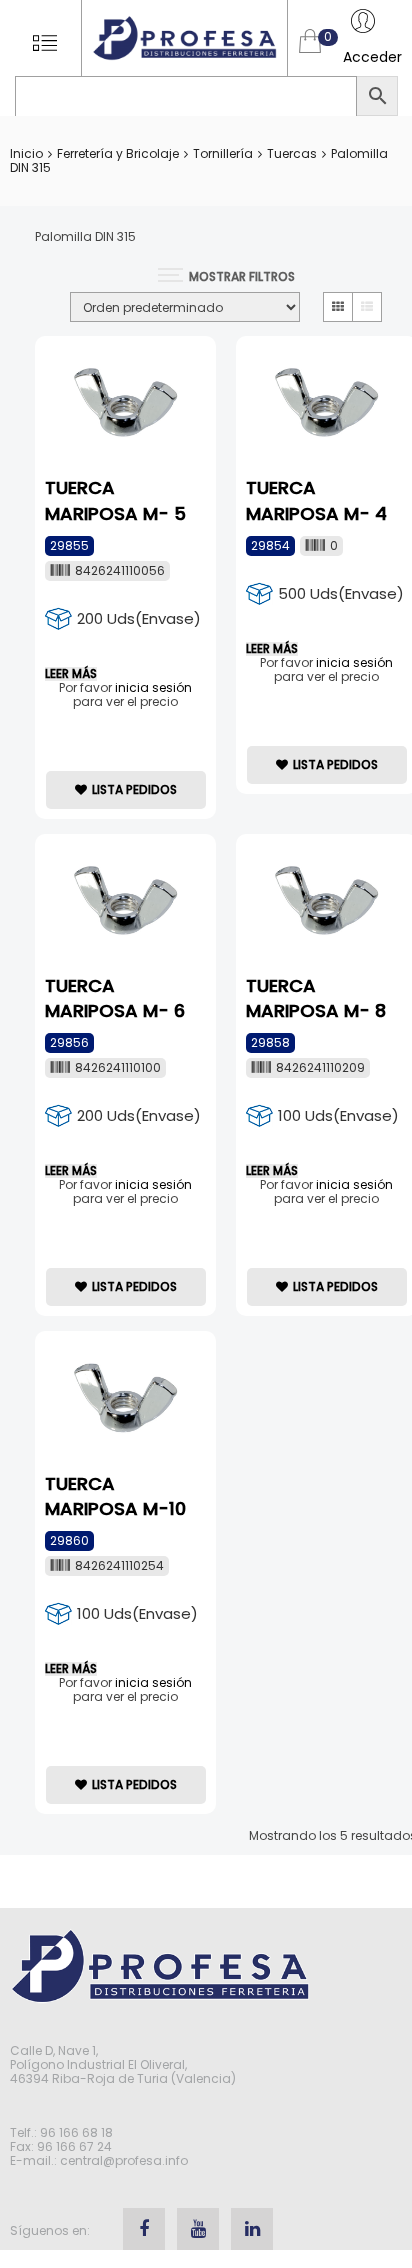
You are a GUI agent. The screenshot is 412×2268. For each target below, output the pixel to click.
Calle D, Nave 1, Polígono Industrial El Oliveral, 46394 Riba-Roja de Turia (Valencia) (123, 2064)
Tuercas (292, 153)
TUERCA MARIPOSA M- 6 (115, 998)
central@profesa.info (124, 2160)
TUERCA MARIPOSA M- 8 (316, 998)
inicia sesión (153, 687)
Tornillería (223, 153)
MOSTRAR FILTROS (242, 276)
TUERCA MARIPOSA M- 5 (115, 500)
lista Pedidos (134, 789)
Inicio (26, 153)
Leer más (71, 674)
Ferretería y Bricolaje (118, 153)
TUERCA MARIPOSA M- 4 (316, 500)
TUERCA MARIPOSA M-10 (115, 1496)
